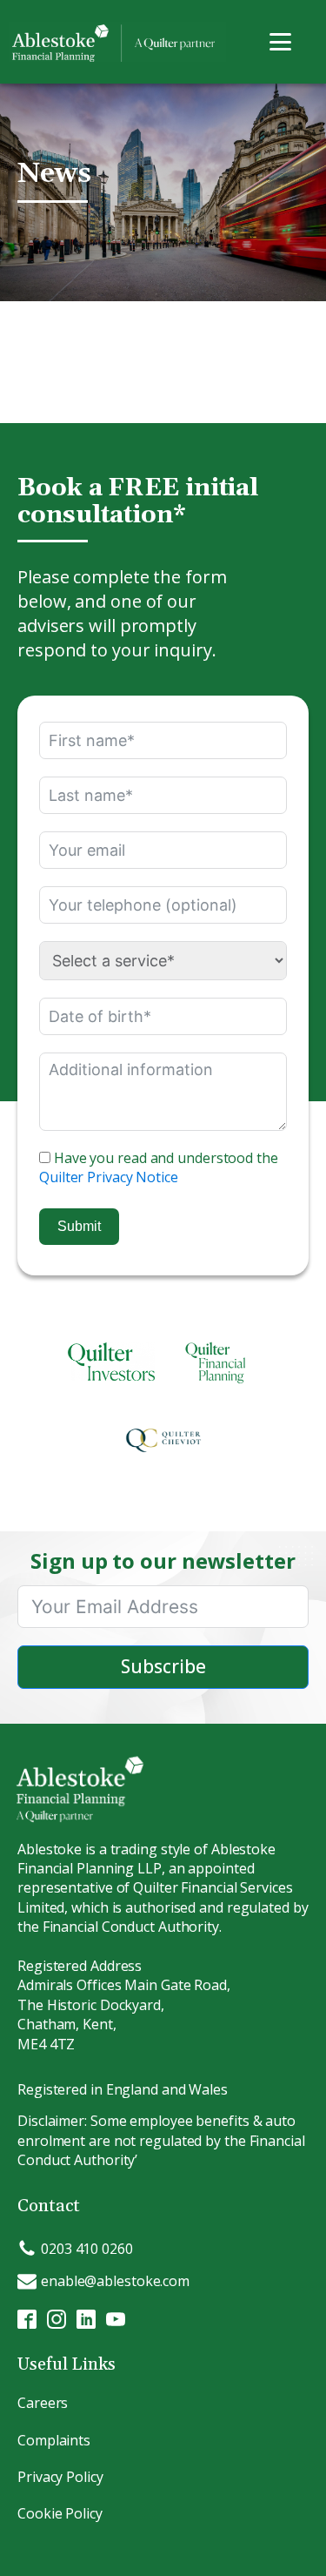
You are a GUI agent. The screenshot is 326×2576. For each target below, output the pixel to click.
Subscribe (163, 1666)
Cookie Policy (60, 2513)
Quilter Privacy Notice (109, 1177)
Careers (43, 2403)
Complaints (54, 2440)
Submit (79, 1226)
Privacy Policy (60, 2477)
